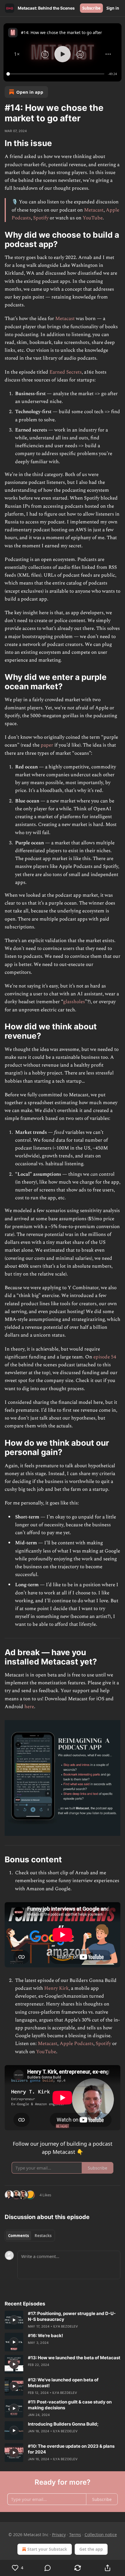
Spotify (41, 218)
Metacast (94, 210)
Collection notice (101, 2535)
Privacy (59, 2535)
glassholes (74, 1002)
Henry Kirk (56, 1988)
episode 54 (105, 1357)
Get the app (91, 2549)
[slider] (56, 74)
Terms (75, 2535)
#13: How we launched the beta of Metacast (74, 2358)
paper (47, 745)
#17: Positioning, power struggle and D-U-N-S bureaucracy (72, 2316)
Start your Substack (47, 2549)
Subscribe (91, 8)
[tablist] (30, 2236)
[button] (17, 54)
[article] (63, 2320)
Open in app (30, 92)
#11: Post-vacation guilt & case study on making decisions (70, 2405)
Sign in (113, 8)
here (29, 1707)
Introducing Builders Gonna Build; (63, 2424)
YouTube (93, 218)
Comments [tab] (18, 2236)
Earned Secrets (66, 372)
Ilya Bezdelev (66, 2326)
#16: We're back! (45, 2336)
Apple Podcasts (76, 2044)
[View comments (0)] (48, 2568)
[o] (14, 2320)
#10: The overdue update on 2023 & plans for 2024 (71, 2449)
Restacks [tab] (43, 2236)
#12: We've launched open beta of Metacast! (63, 2383)
